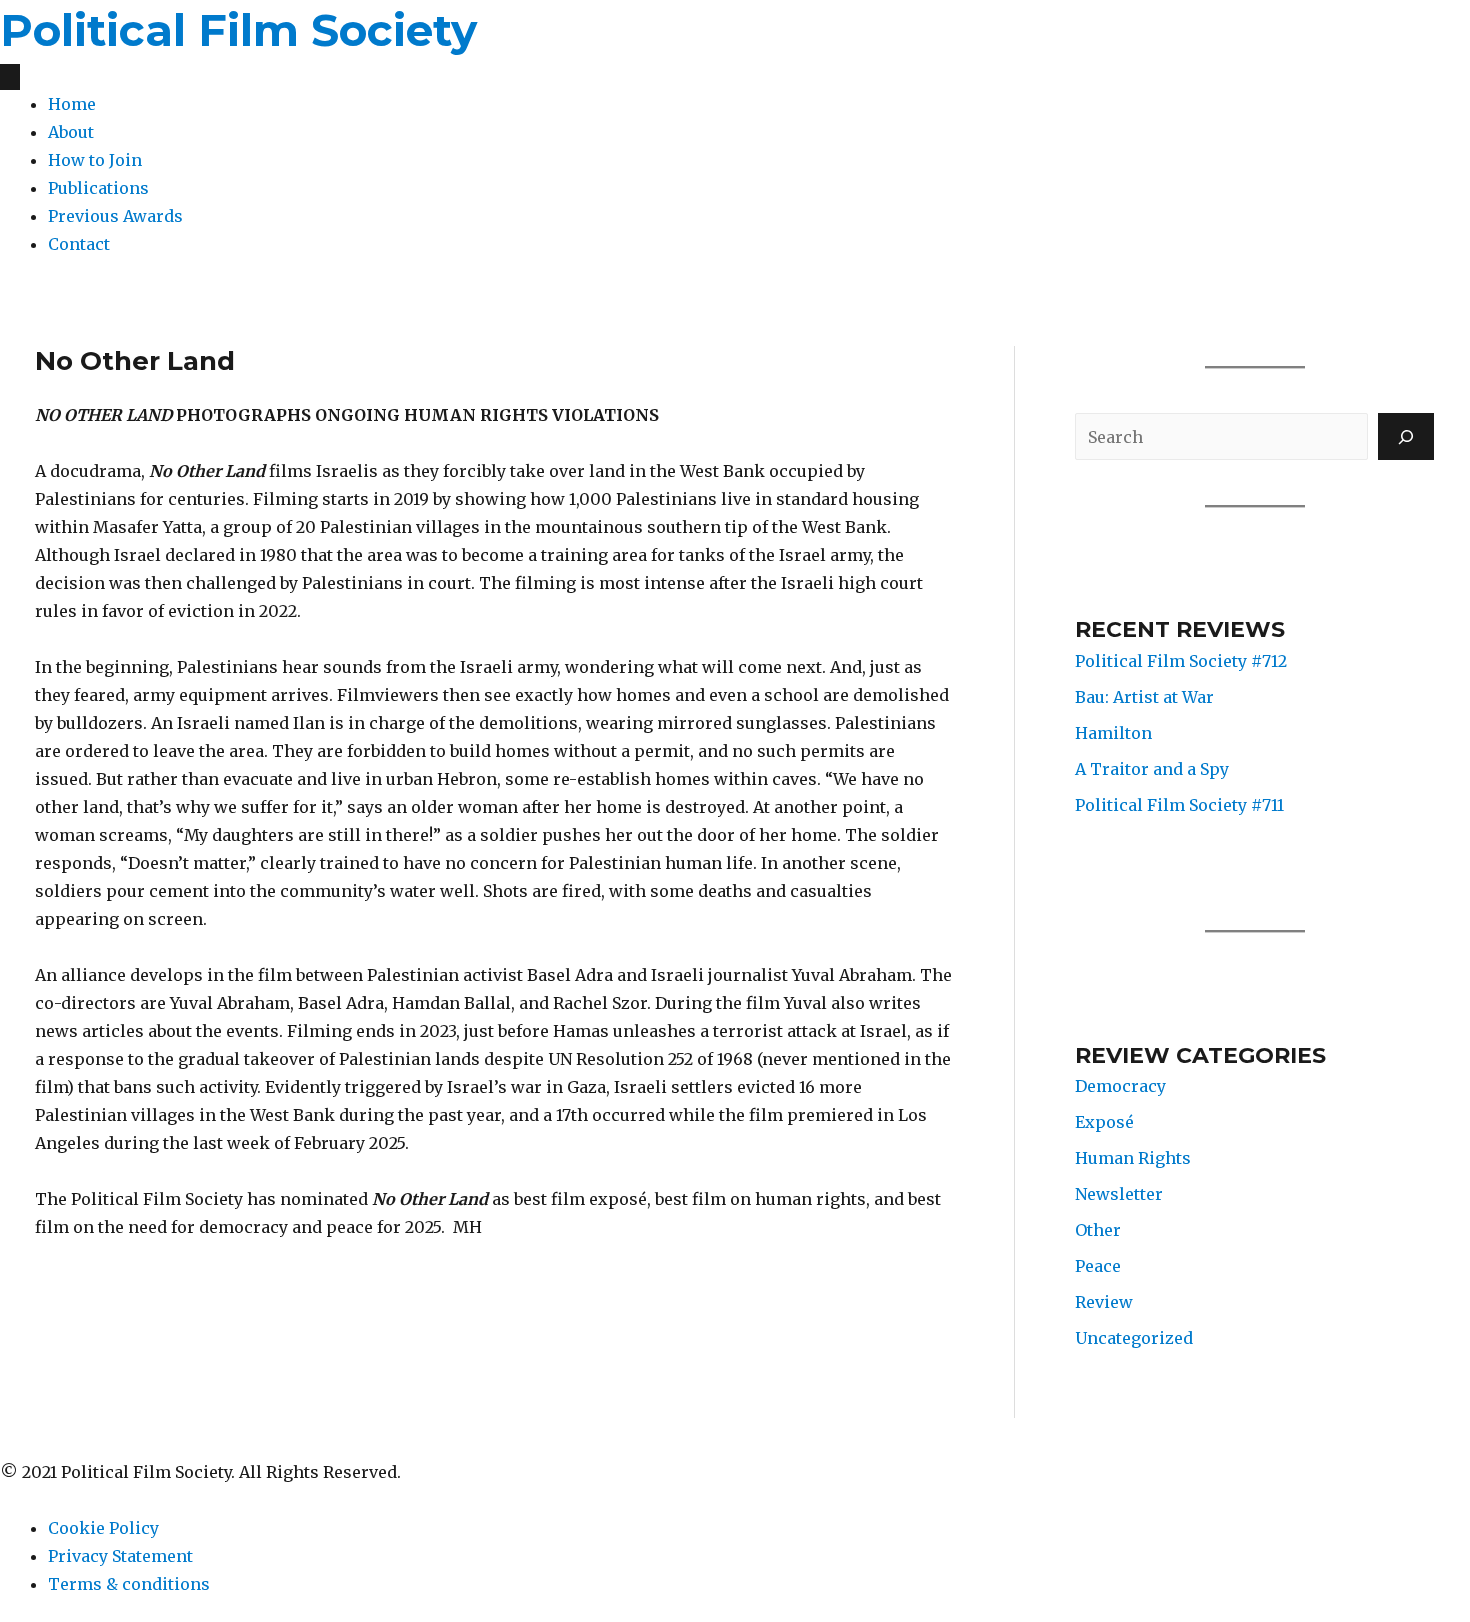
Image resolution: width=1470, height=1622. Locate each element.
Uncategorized (1134, 1338)
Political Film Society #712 (1181, 661)
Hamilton (1113, 733)
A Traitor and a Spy (1152, 769)
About (71, 132)
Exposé (1104, 1122)
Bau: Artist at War (1144, 697)
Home (72, 104)
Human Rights (1133, 1158)
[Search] (1406, 436)
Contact (79, 244)
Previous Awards (115, 216)
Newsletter (1119, 1194)
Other (1098, 1230)
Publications (98, 188)
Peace (1098, 1266)
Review (1104, 1302)
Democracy (1120, 1086)
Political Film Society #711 (1179, 805)
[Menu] (10, 77)
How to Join (95, 160)
